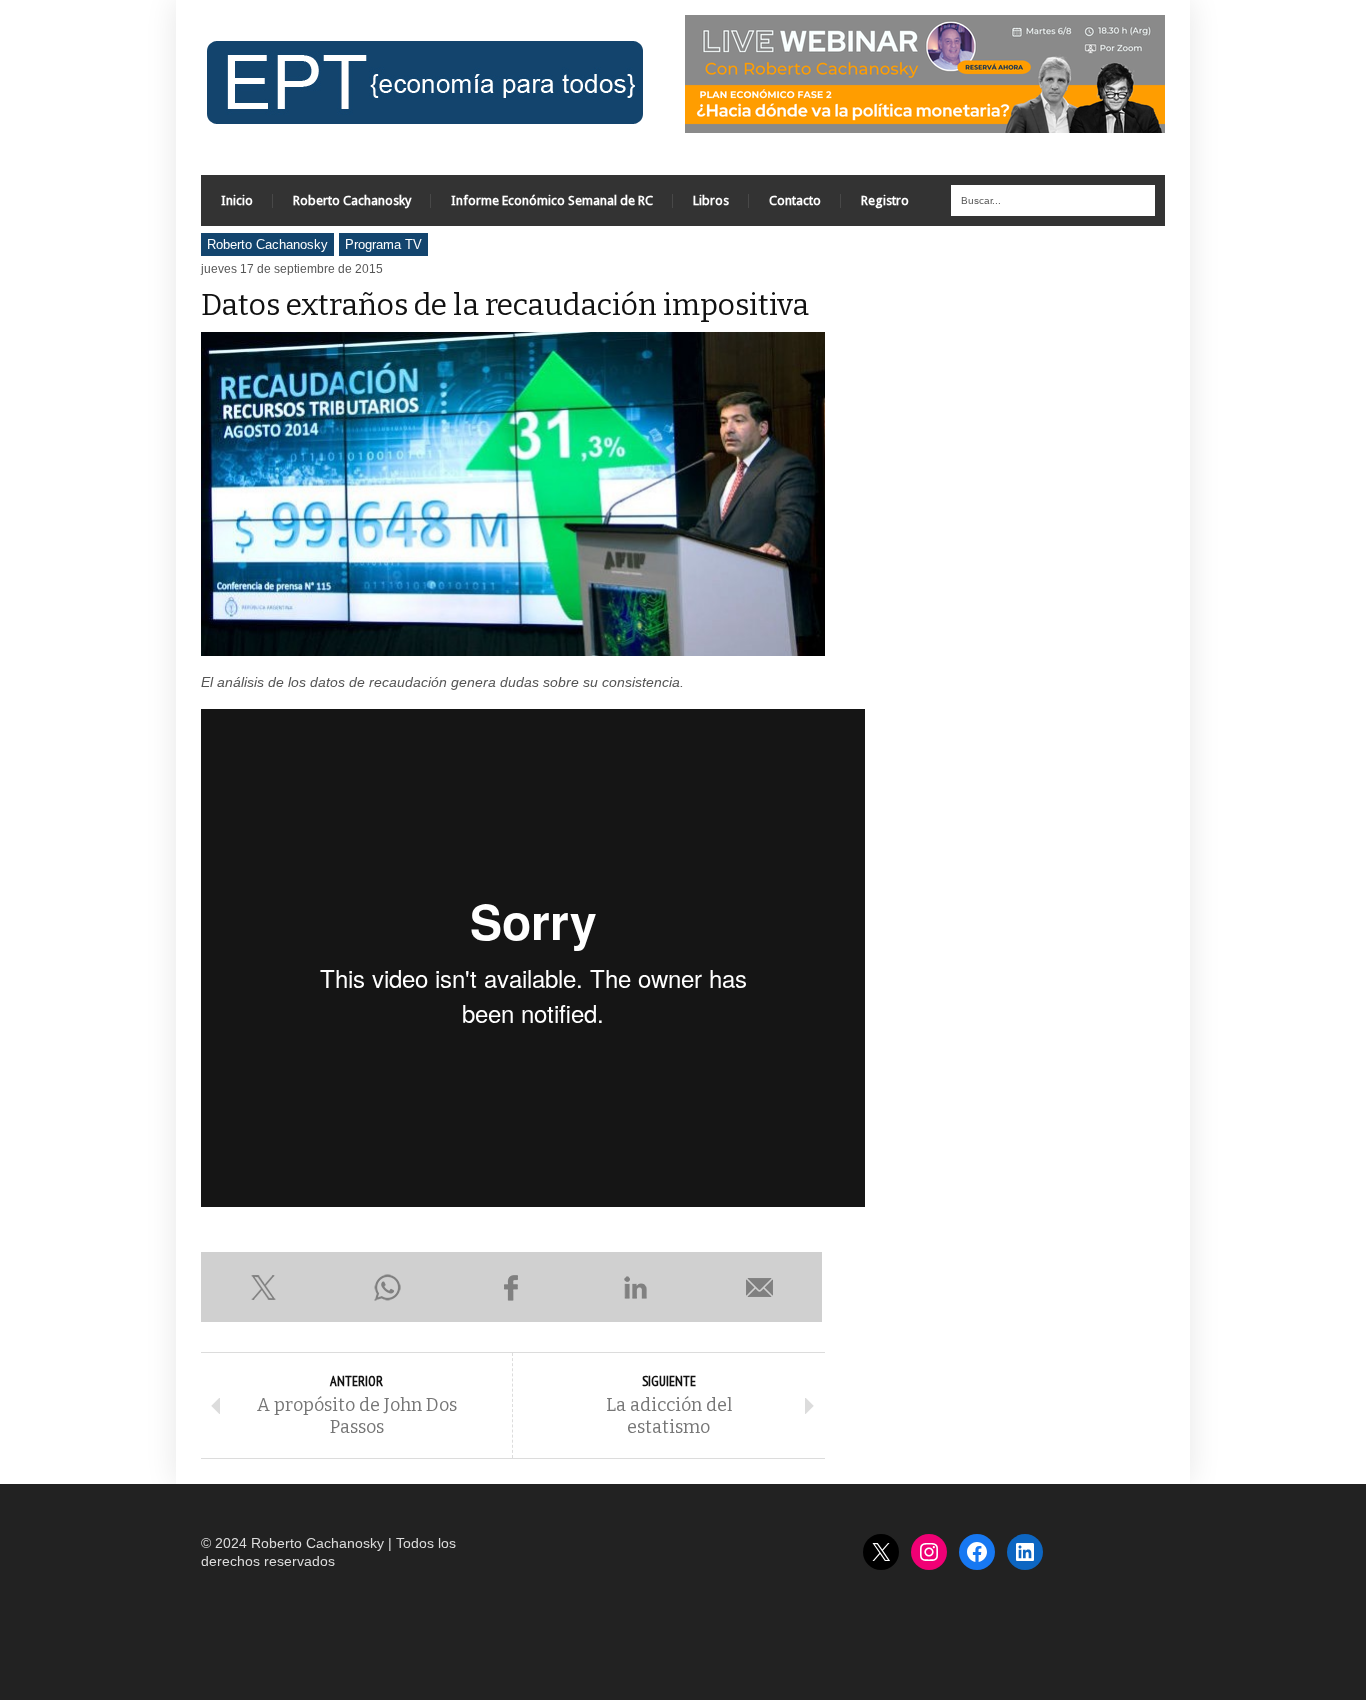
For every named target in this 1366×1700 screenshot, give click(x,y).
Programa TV (383, 244)
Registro (885, 200)
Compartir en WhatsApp (387, 1287)
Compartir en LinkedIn (636, 1287)
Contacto (795, 200)
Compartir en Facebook (511, 1287)
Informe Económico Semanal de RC (552, 200)
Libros (711, 200)
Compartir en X (263, 1287)
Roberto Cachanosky (352, 200)
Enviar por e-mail (760, 1287)
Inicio (237, 200)
